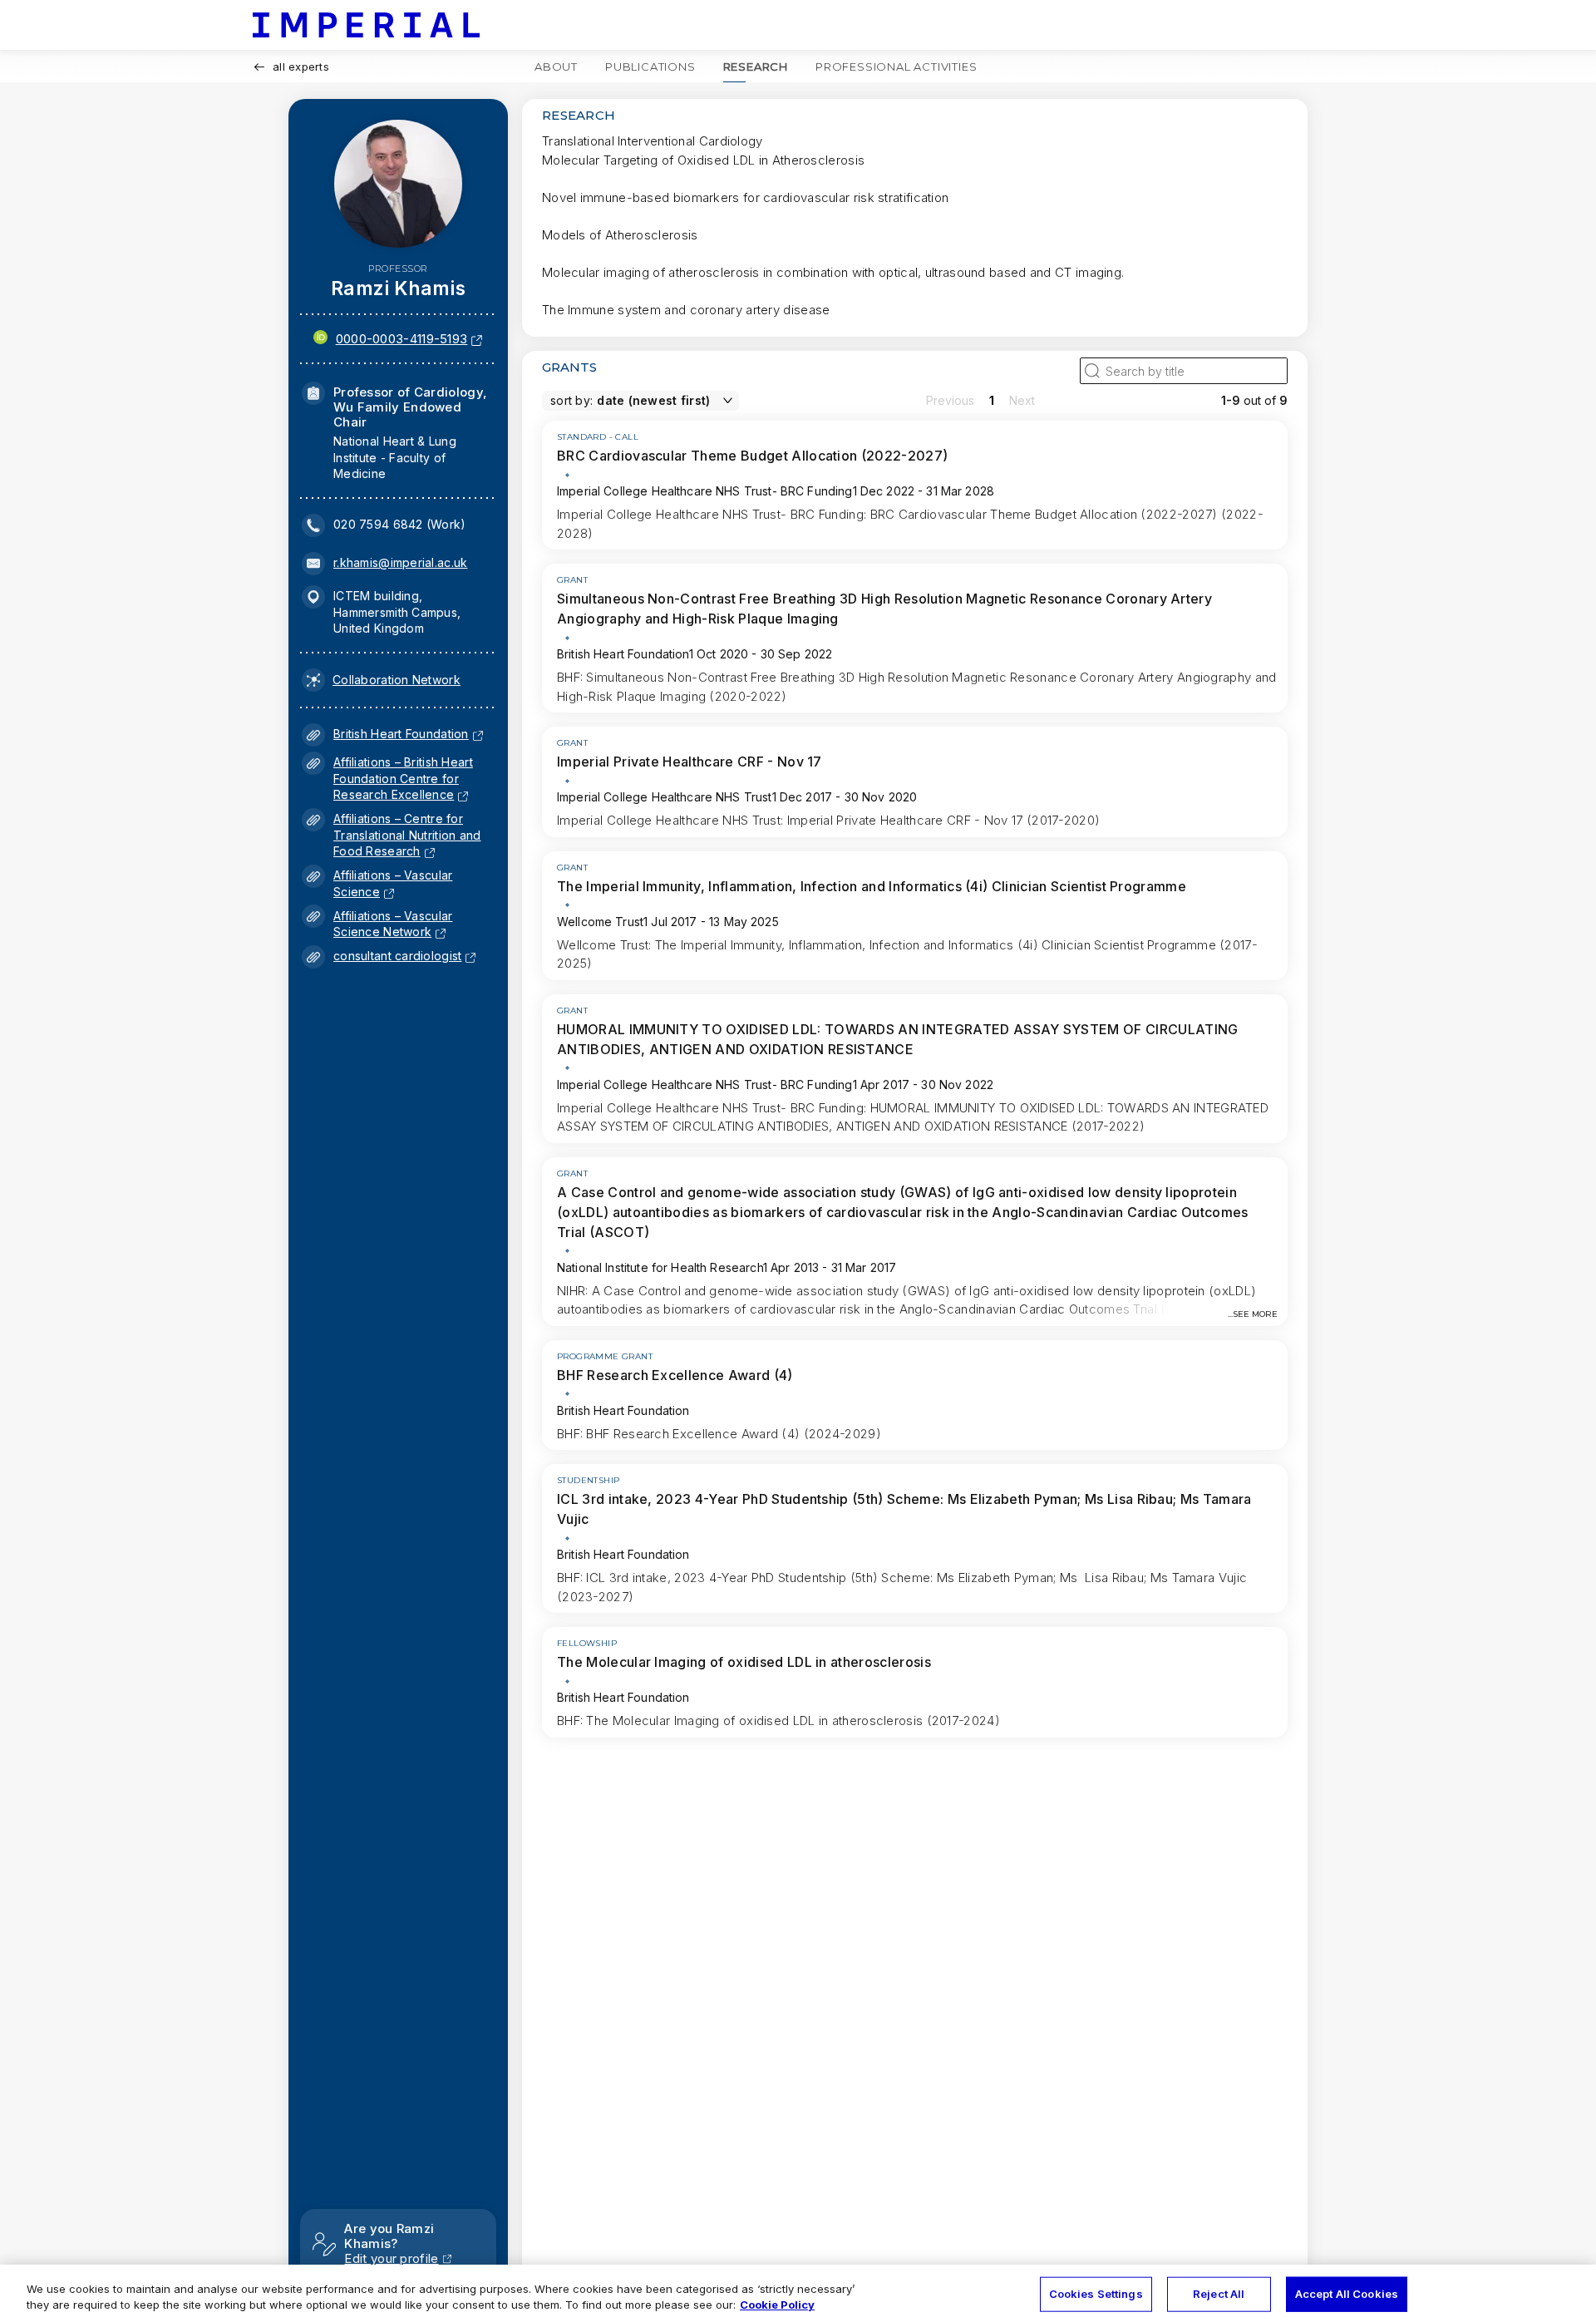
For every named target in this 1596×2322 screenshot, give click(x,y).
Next (1022, 400)
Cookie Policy (777, 2305)
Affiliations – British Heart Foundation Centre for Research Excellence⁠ (403, 778)
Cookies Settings (1096, 2294)
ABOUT (556, 67)
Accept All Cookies (1347, 2294)
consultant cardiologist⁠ (397, 956)
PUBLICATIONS (650, 67)
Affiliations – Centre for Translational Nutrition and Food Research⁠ (407, 835)
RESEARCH (756, 67)
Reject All (1219, 2294)
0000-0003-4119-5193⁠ (402, 339)
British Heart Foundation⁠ (401, 734)
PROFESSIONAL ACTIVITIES (896, 67)
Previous (950, 400)
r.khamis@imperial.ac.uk (400, 562)
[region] (798, 2293)
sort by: (571, 400)
